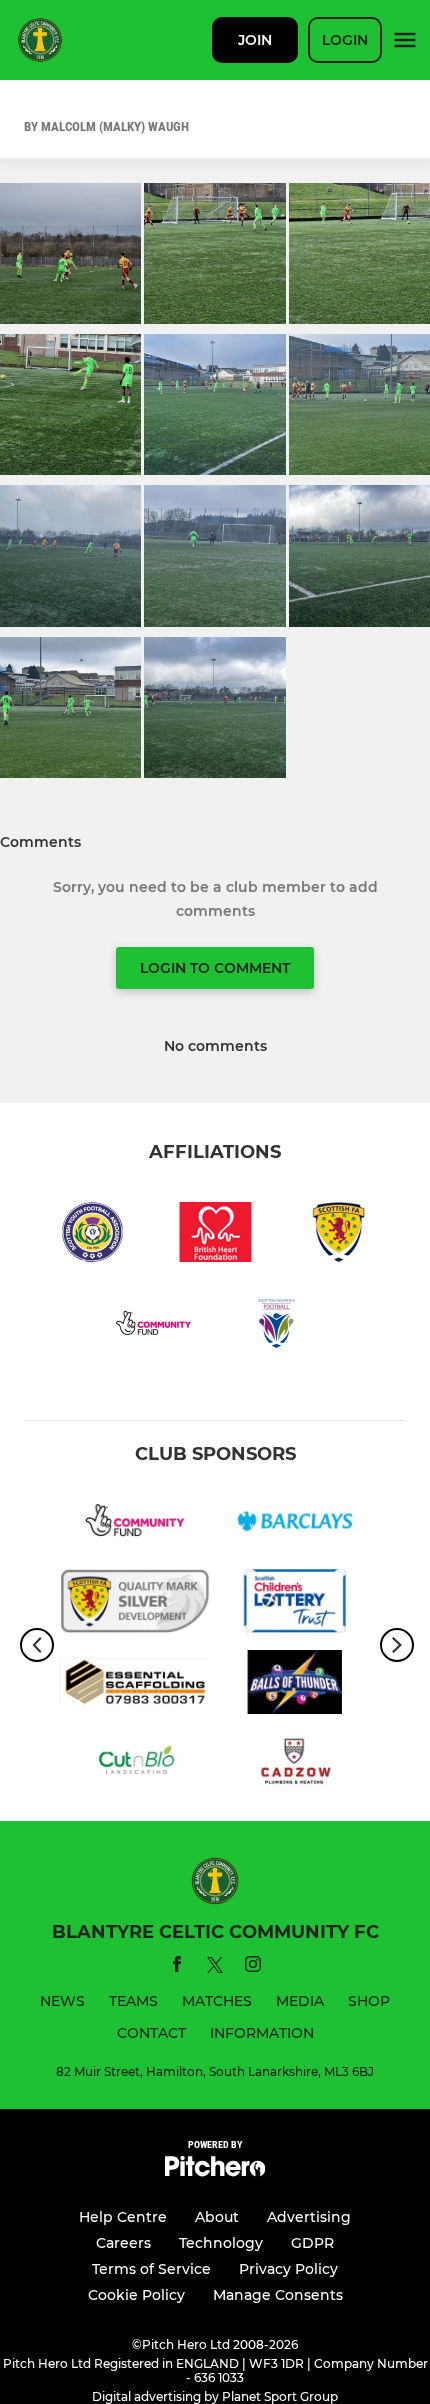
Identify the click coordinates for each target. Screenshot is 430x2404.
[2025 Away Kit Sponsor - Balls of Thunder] (295, 1685)
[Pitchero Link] (215, 2171)
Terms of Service (151, 2269)
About (217, 2217)
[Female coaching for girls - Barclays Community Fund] (295, 1523)
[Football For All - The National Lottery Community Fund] (135, 1523)
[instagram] (253, 1967)
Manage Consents (278, 2295)
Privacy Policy (288, 2269)
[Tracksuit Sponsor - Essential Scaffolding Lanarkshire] (135, 1685)
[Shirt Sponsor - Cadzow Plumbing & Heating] (295, 1766)
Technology (221, 2243)
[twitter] (215, 1968)
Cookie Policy (136, 2295)
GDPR (312, 2243)
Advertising (309, 2217)
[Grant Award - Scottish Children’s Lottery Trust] (295, 1604)
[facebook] (177, 1967)
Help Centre (123, 2217)
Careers (123, 2243)
